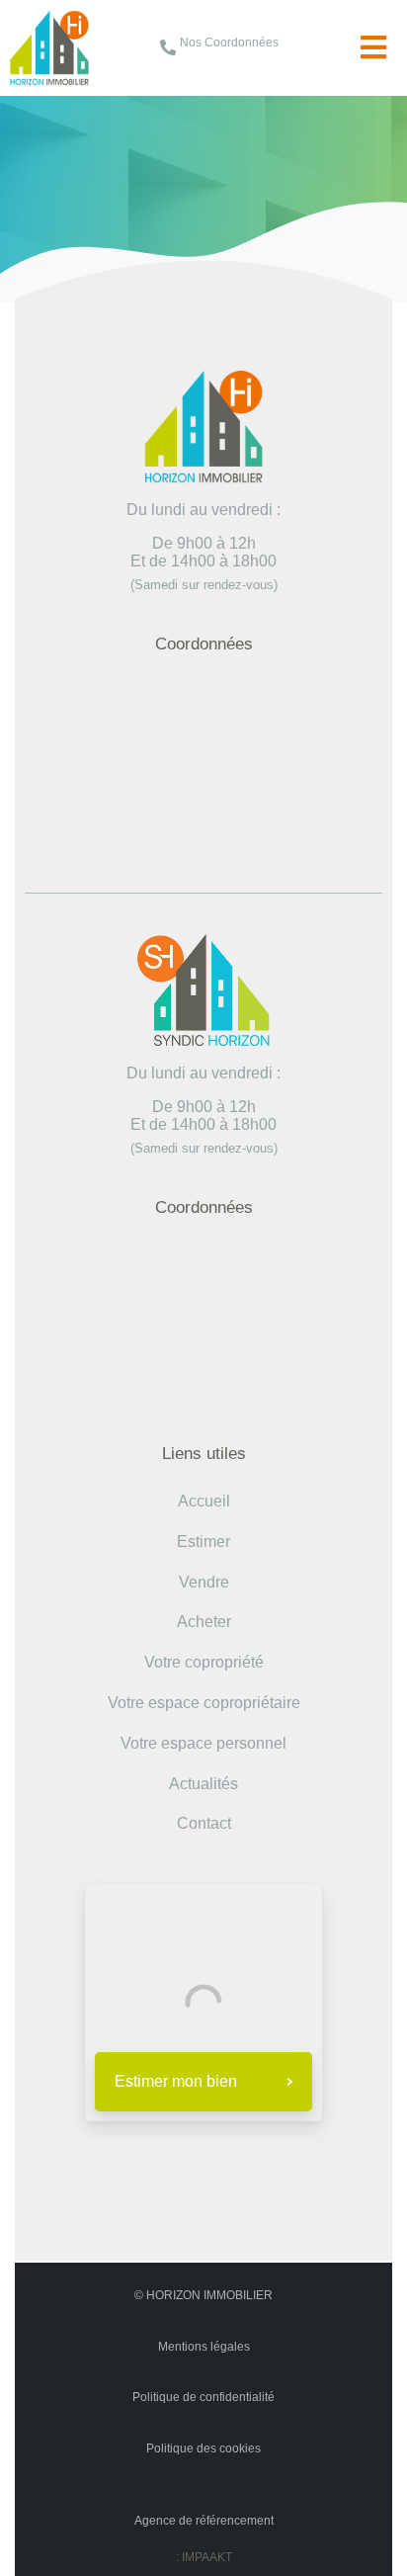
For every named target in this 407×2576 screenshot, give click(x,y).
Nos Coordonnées (229, 43)
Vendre (204, 1582)
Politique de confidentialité (203, 2397)
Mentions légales (204, 2347)
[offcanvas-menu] (373, 48)
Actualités (203, 1784)
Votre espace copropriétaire (204, 1703)
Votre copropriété (204, 1662)
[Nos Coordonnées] (168, 47)
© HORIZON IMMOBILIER (203, 2295)
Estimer (203, 1542)
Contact (204, 1823)
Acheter (204, 1622)
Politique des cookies (203, 2448)
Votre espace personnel (203, 1743)
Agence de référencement (204, 2521)
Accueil (90, 145)
